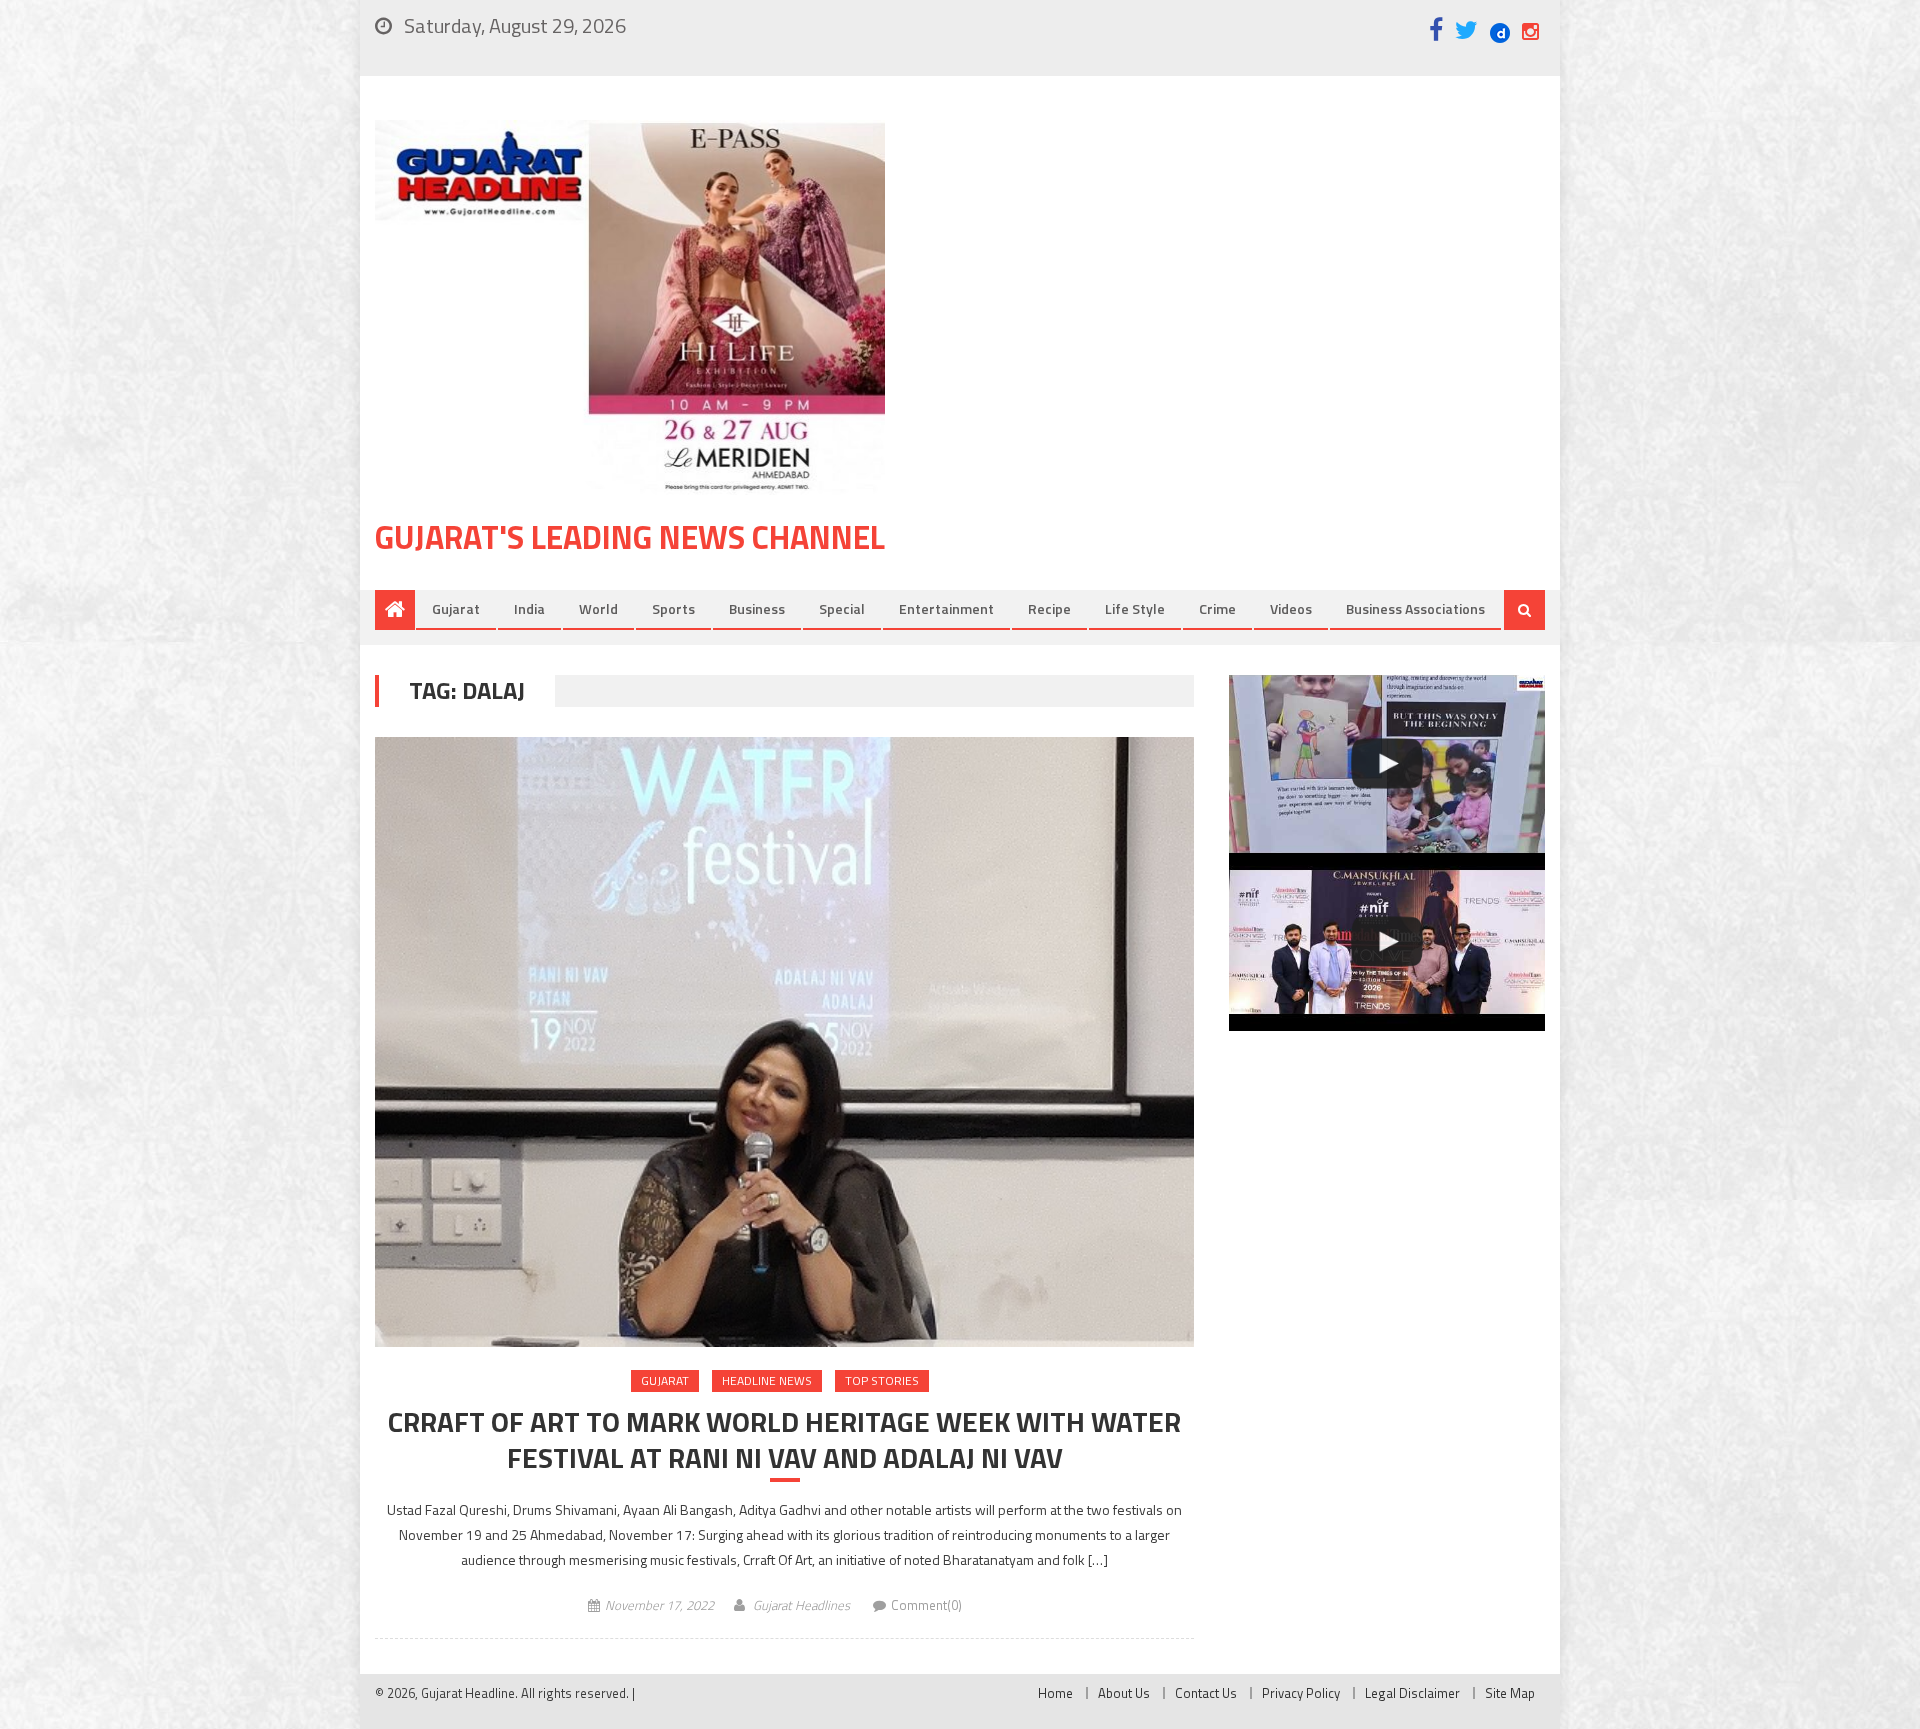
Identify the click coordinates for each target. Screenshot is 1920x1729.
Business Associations (1415, 608)
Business (757, 608)
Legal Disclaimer (1412, 1693)
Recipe (1049, 608)
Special (842, 608)
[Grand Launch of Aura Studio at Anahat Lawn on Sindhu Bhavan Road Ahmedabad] (1387, 764)
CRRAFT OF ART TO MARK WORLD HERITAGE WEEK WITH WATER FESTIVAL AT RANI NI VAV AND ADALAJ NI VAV (784, 1440)
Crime (1217, 608)
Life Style (1135, 608)
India (529, 608)
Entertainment (946, 608)
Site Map (1510, 1693)
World (598, 608)
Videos (1291, 608)
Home (1055, 1693)
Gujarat (456, 608)
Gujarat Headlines (801, 1605)
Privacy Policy (1301, 1693)
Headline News (767, 1380)
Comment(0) (926, 1605)
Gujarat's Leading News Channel (630, 537)
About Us (1124, 1693)
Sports (673, 608)
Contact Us (1206, 1693)
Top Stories (882, 1380)
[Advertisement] (1245, 279)
